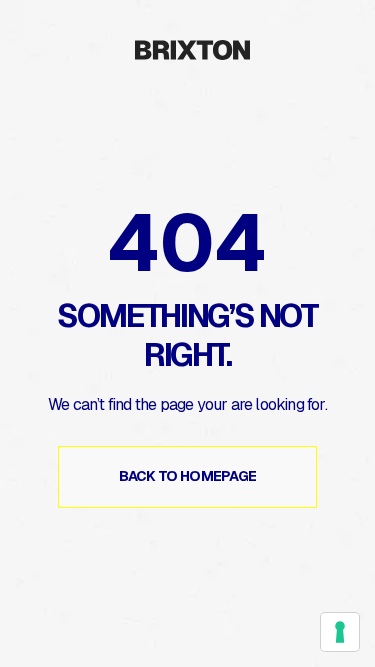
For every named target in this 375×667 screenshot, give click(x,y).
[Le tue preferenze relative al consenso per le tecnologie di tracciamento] (340, 632)
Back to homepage (188, 476)
